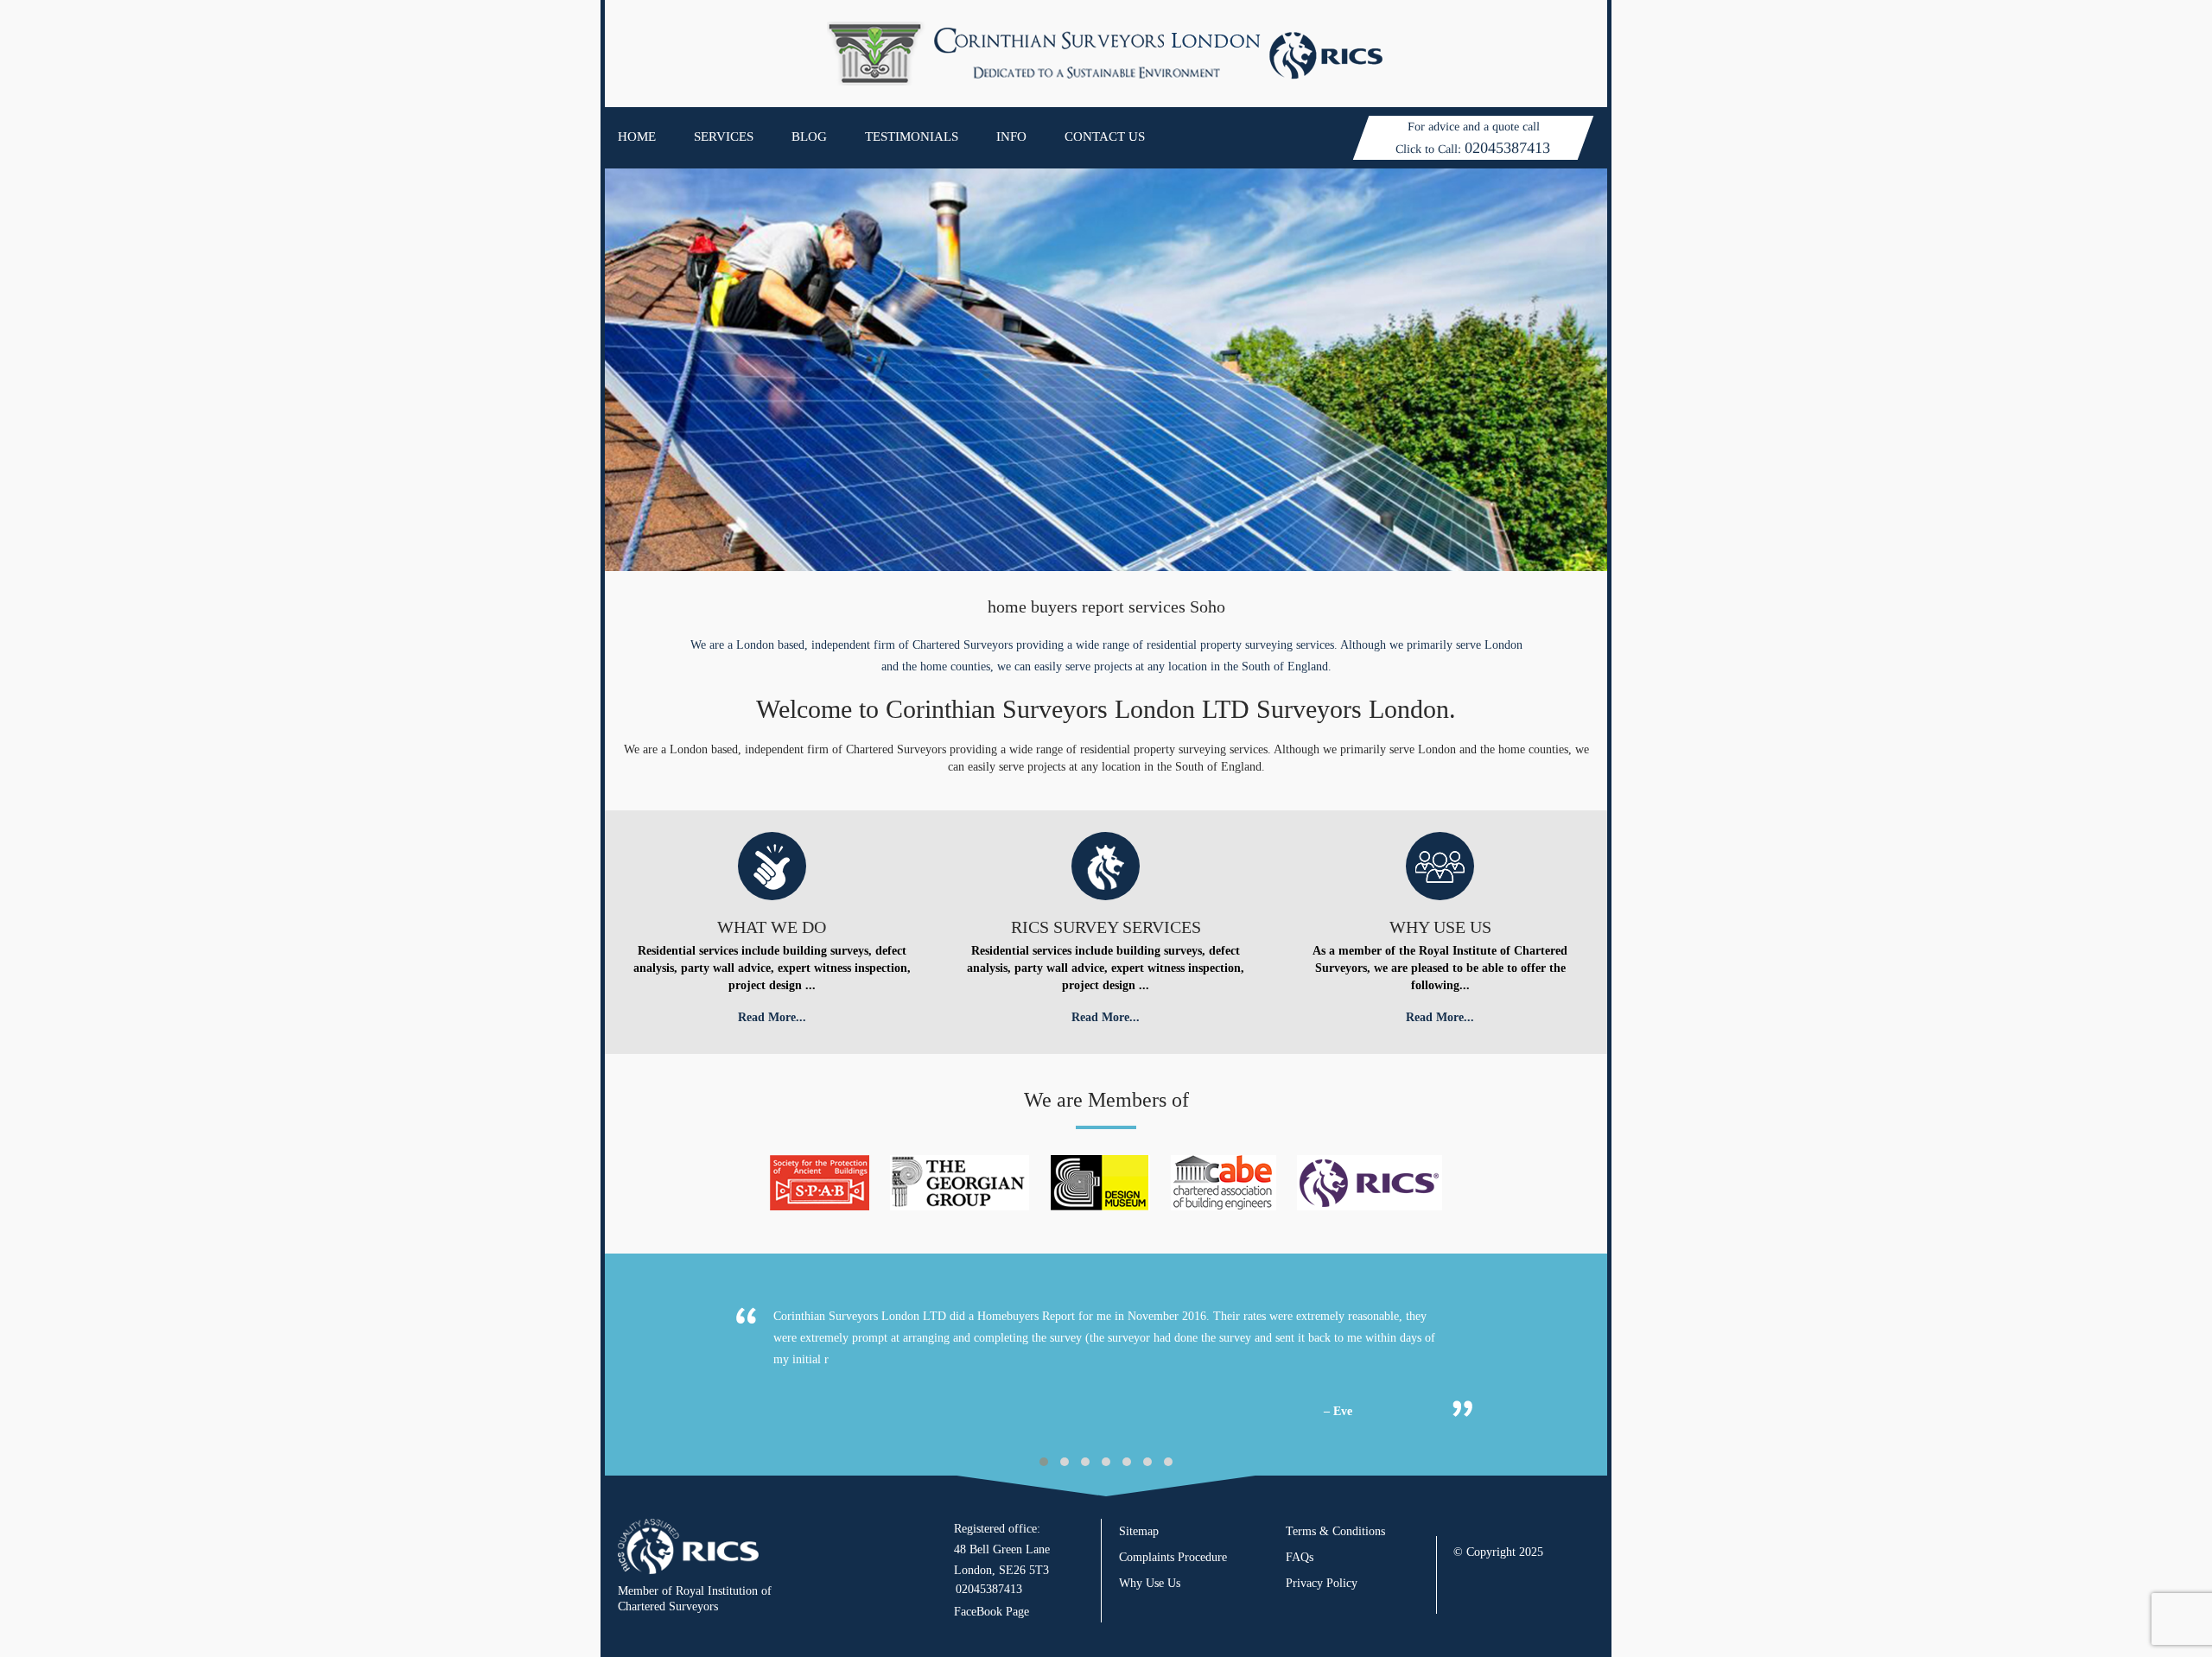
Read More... (772, 1017)
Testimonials (912, 136)
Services (724, 136)
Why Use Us (1150, 1583)
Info (1011, 136)
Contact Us (1105, 136)
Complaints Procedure (1173, 1557)
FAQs (1300, 1557)
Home (637, 136)
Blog (809, 136)
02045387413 (1507, 148)
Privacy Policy (1322, 1583)
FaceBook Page (992, 1612)
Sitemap (1139, 1531)
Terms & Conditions (1335, 1531)
